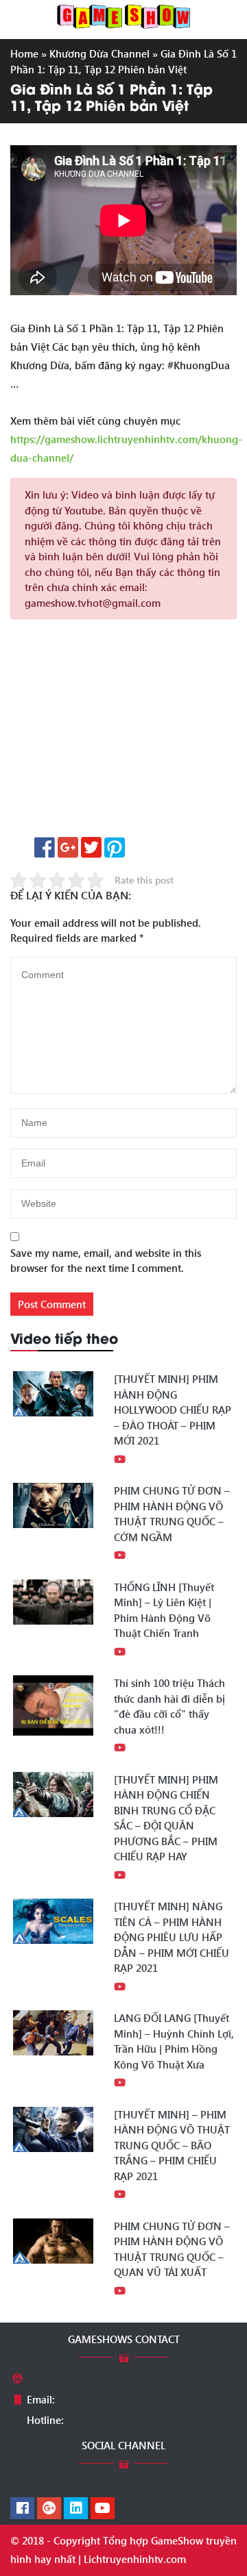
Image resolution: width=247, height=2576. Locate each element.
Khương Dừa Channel (99, 53)
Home (24, 53)
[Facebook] (22, 2509)
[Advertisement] (123, 733)
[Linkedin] (76, 2509)
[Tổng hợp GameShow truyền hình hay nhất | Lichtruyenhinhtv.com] (123, 15)
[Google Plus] (49, 2509)
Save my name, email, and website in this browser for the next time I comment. (106, 1261)
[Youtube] (103, 2509)
